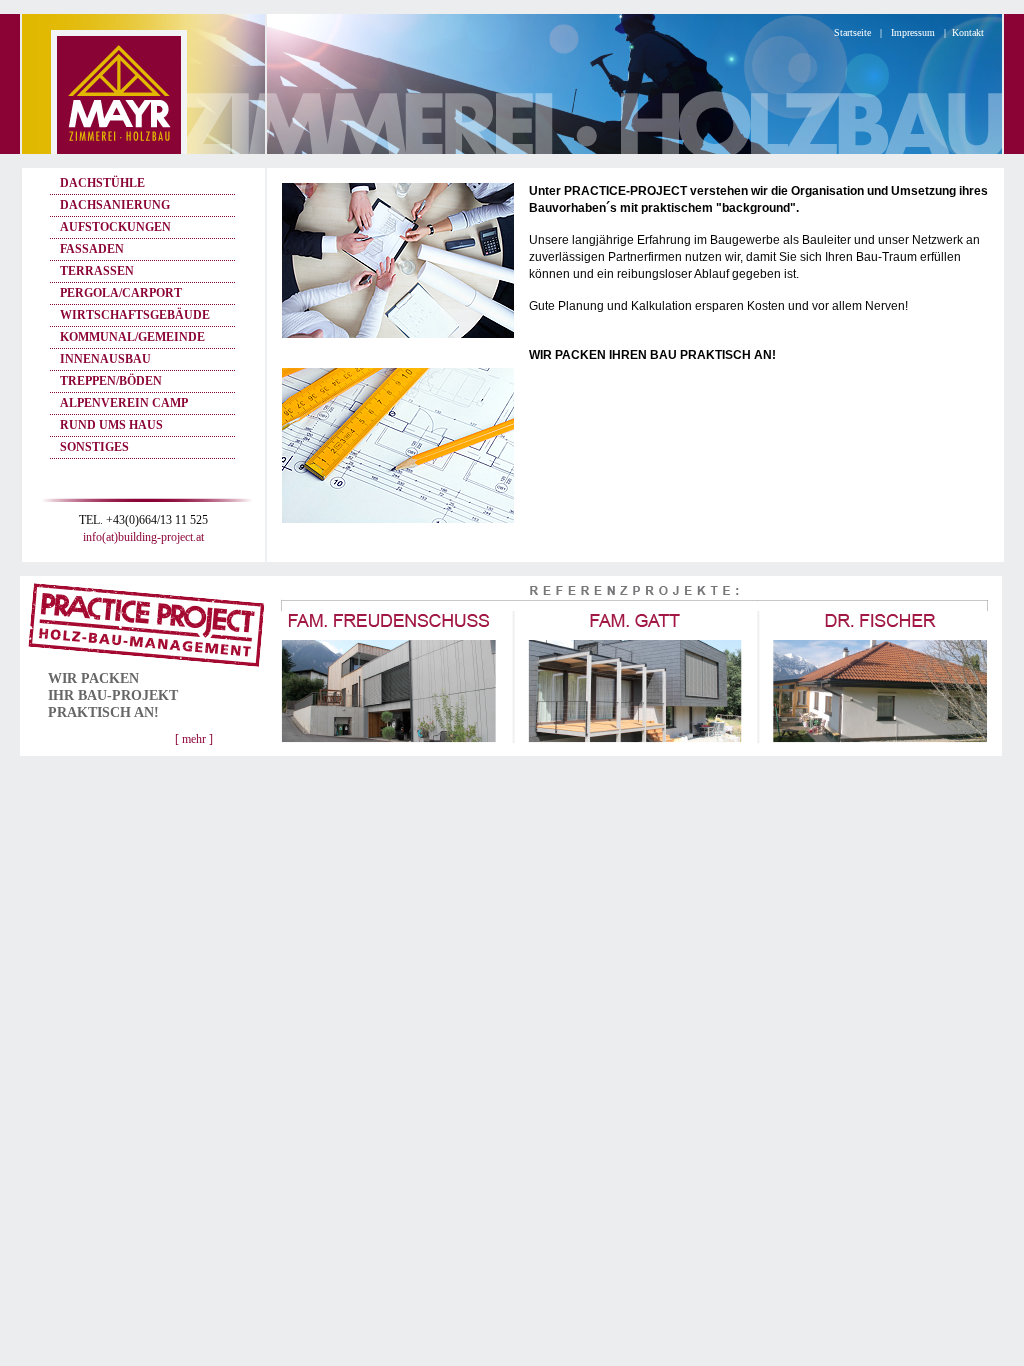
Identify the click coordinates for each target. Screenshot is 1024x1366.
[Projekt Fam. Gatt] (634, 750)
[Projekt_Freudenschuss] (389, 750)
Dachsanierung (115, 205)
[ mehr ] (194, 739)
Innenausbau (105, 359)
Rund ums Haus (111, 425)
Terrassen (97, 271)
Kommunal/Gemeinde (132, 337)
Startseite (852, 32)
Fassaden (92, 249)
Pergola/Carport (121, 293)
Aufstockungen (115, 227)
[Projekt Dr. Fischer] (879, 750)
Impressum (913, 32)
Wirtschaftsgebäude (135, 315)
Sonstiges (94, 447)
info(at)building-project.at (143, 537)
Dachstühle (102, 183)
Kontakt (968, 32)
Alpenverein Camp (124, 403)
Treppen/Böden (111, 381)
